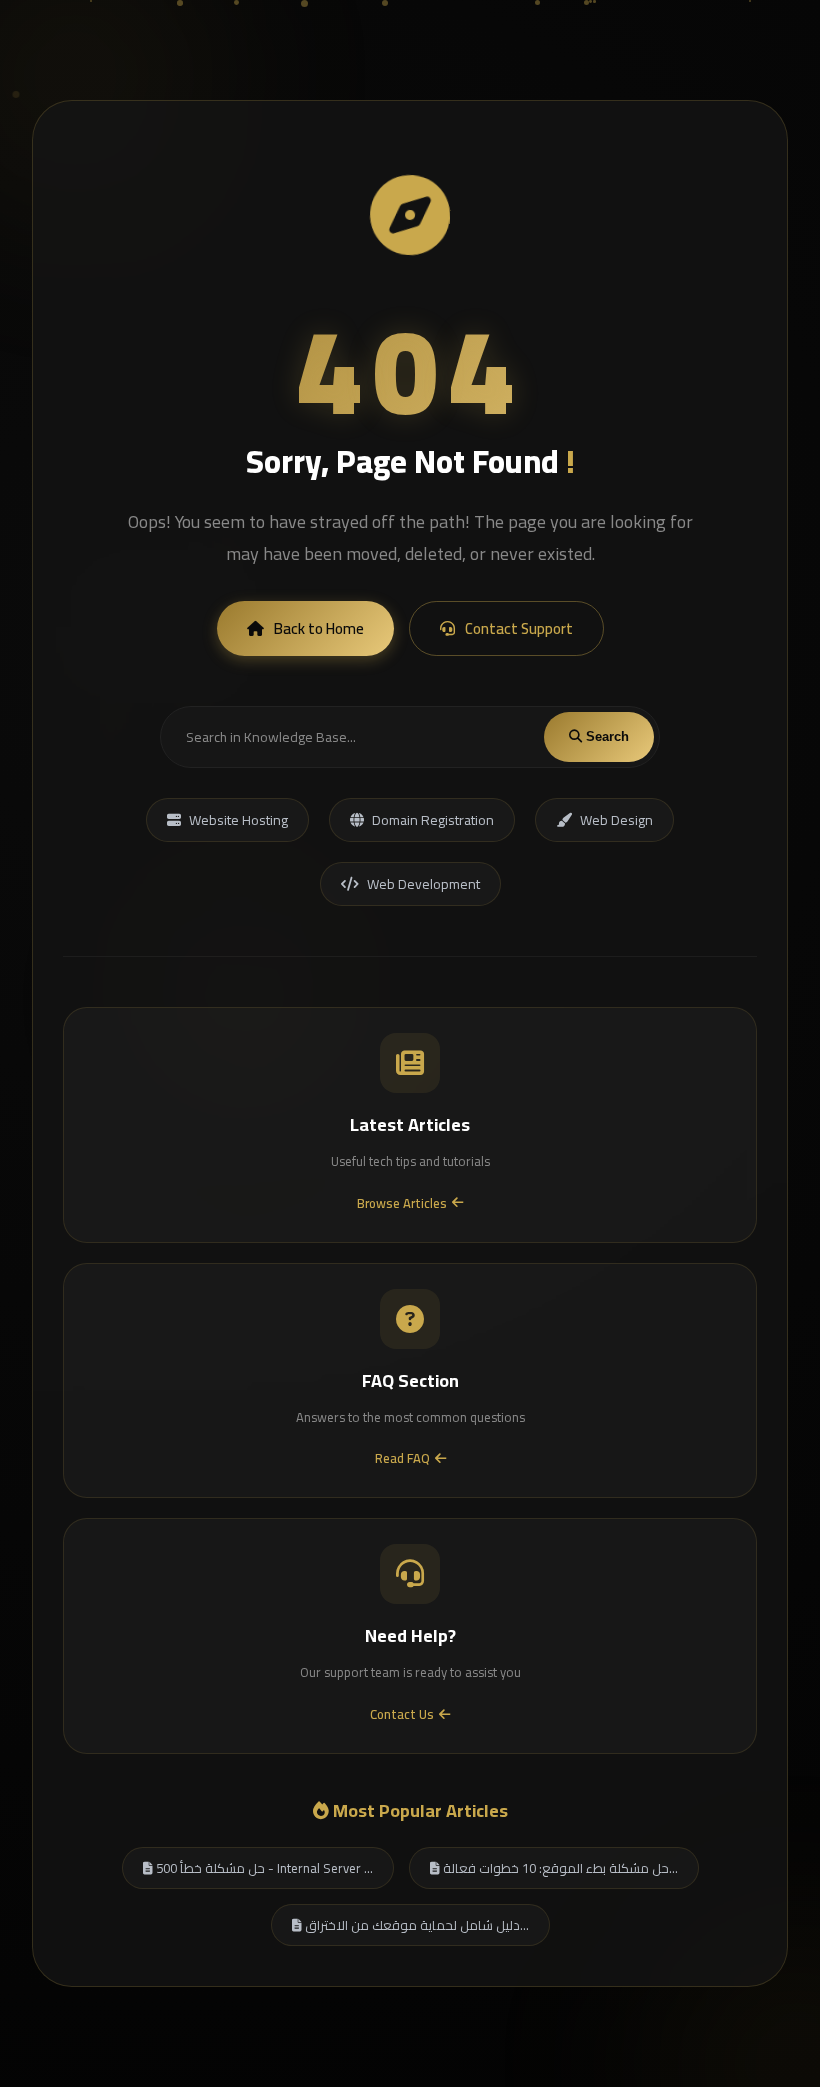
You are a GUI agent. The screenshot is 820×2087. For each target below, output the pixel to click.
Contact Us (402, 1714)
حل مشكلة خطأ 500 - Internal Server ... (263, 1868)
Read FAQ (402, 1458)
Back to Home (319, 628)
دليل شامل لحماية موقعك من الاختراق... (415, 1925)
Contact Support (519, 628)
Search (605, 736)
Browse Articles (402, 1203)
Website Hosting (238, 820)
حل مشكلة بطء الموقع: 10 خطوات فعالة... (559, 1868)
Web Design (616, 820)
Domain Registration (433, 820)
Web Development (423, 884)
